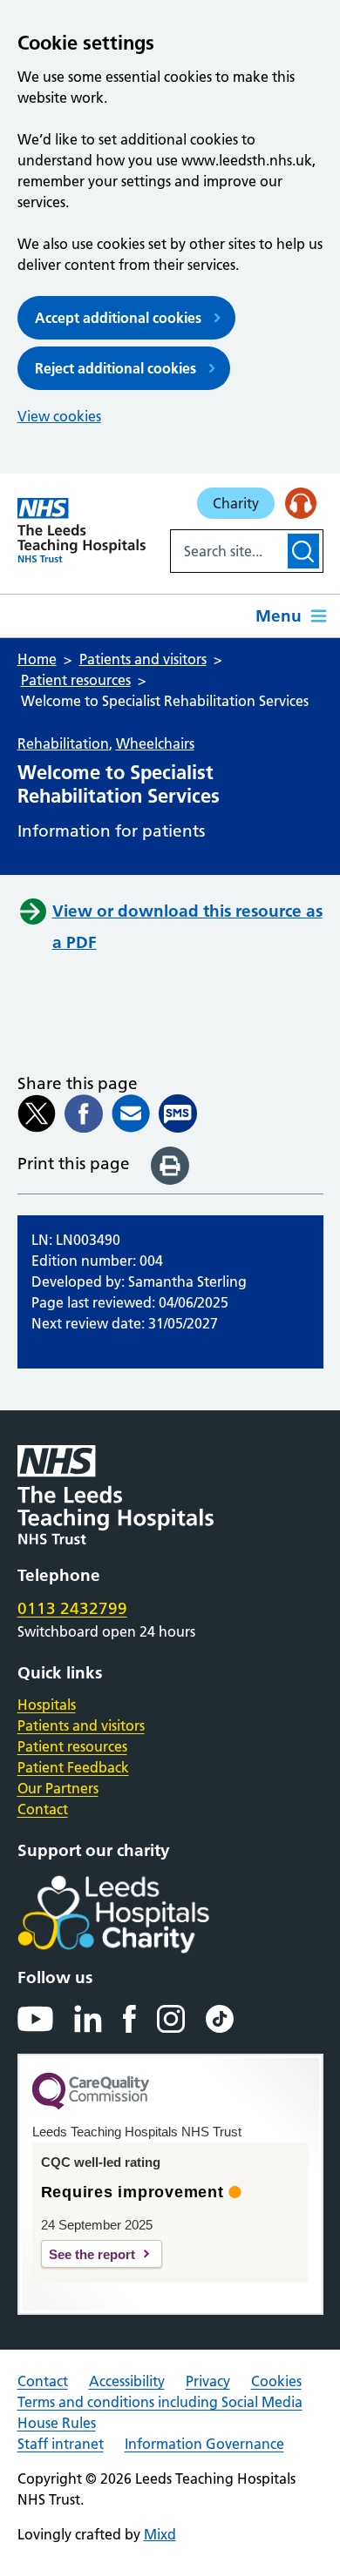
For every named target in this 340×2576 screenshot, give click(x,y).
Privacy (208, 2381)
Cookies (276, 2381)
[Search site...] (228, 551)
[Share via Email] (131, 1113)
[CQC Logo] (91, 2105)
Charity (236, 503)
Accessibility (127, 2381)
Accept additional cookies (118, 318)
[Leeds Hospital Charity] (142, 1914)
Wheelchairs (155, 743)
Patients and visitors (81, 1725)
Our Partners (58, 1788)
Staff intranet (61, 2444)
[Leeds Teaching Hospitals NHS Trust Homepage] (82, 530)
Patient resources (72, 1746)
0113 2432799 (72, 1608)
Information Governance (204, 2444)
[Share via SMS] (178, 1113)
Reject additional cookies (116, 368)
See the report (92, 2254)
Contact (43, 1809)
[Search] (303, 551)
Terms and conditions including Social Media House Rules (160, 2412)
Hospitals (47, 1705)
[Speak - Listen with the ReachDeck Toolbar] (301, 503)
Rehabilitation (63, 743)
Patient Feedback (73, 1767)
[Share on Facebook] (84, 1113)
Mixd (160, 2534)
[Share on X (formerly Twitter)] (37, 1113)
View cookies (59, 416)
